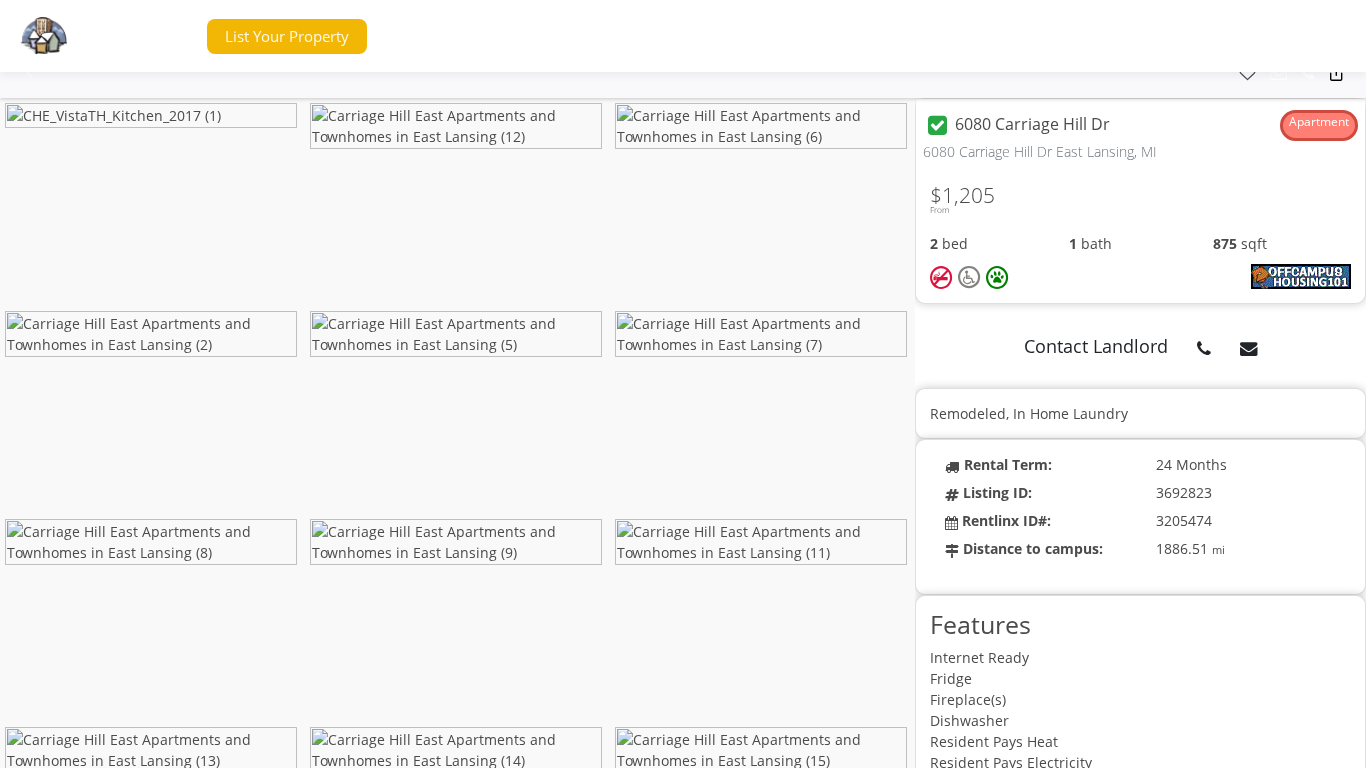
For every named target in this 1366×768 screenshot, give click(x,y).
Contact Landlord (1096, 346)
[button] (153, 36)
